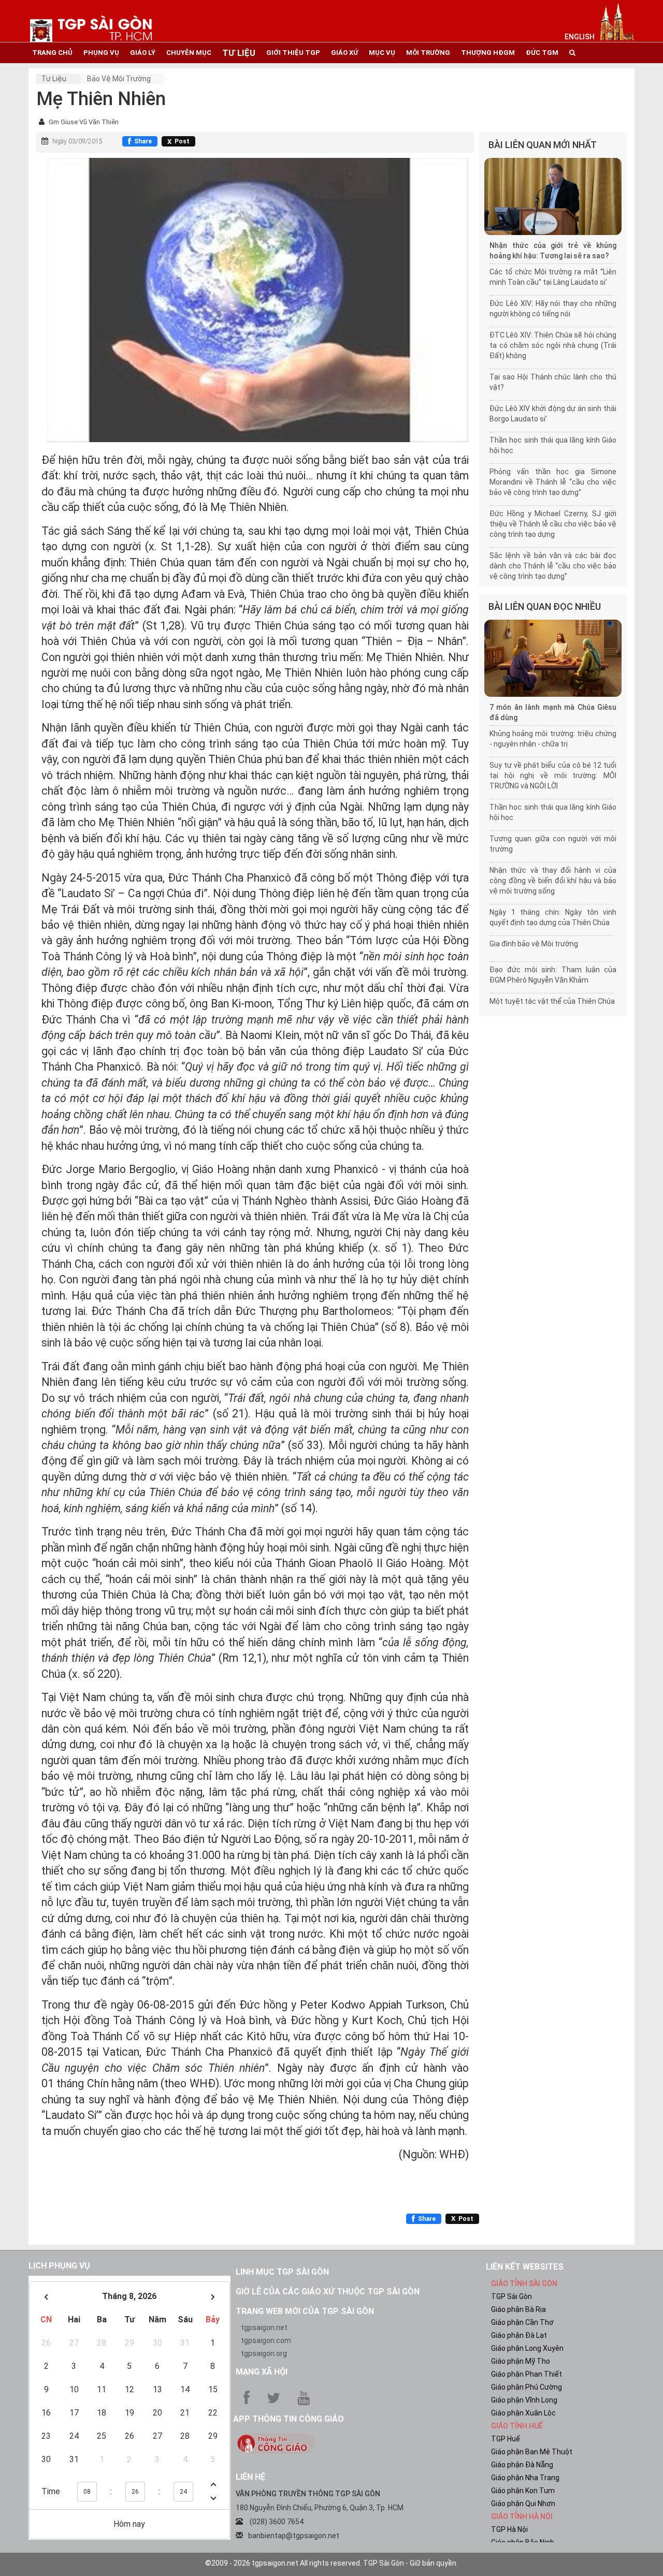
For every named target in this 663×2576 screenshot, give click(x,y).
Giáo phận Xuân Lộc (523, 2413)
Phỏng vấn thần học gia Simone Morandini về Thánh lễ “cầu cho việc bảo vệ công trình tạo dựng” (553, 482)
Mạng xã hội (262, 2372)
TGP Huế (506, 2439)
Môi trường (428, 53)
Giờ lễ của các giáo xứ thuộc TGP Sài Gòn (328, 2292)
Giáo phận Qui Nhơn (523, 2504)
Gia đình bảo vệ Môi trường (534, 944)
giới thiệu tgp (293, 53)
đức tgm (542, 53)
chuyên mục (189, 53)
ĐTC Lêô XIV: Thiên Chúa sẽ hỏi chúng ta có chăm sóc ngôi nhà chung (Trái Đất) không (553, 345)
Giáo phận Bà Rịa (518, 2309)
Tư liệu (54, 79)
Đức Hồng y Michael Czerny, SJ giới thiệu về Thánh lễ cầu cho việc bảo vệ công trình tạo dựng (553, 524)
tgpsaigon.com (266, 2340)
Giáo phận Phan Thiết (527, 2374)
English (580, 37)
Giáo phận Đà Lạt (519, 2335)
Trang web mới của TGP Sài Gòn (305, 2311)
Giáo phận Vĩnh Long (524, 2400)
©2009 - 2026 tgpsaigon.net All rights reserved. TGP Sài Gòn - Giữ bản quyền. (331, 2563)
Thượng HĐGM (488, 53)
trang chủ (52, 53)
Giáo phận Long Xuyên (527, 2348)
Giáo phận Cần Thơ (522, 2322)
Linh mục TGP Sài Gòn (282, 2272)
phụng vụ (101, 53)
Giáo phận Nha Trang (525, 2478)
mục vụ (382, 53)
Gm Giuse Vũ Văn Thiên (84, 122)
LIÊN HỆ (250, 2477)
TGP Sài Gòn (511, 2296)
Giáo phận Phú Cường (527, 2387)
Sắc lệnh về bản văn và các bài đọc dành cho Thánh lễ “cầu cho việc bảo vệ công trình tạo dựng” (553, 566)
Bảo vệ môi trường (119, 79)
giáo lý (143, 53)
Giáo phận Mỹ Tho (521, 2361)
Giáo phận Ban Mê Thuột (532, 2452)
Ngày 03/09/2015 (77, 141)
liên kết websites (525, 2267)
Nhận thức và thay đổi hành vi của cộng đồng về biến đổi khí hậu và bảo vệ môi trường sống (553, 881)
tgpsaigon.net (264, 2328)
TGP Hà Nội (509, 2529)
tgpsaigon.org (264, 2353)
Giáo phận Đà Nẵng (522, 2465)
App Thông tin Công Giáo (289, 2419)
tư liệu (239, 53)
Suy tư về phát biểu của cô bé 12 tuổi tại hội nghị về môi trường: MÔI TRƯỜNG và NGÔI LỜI (553, 775)
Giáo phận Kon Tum (523, 2491)
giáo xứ (344, 53)
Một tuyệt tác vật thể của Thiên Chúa (552, 1001)
